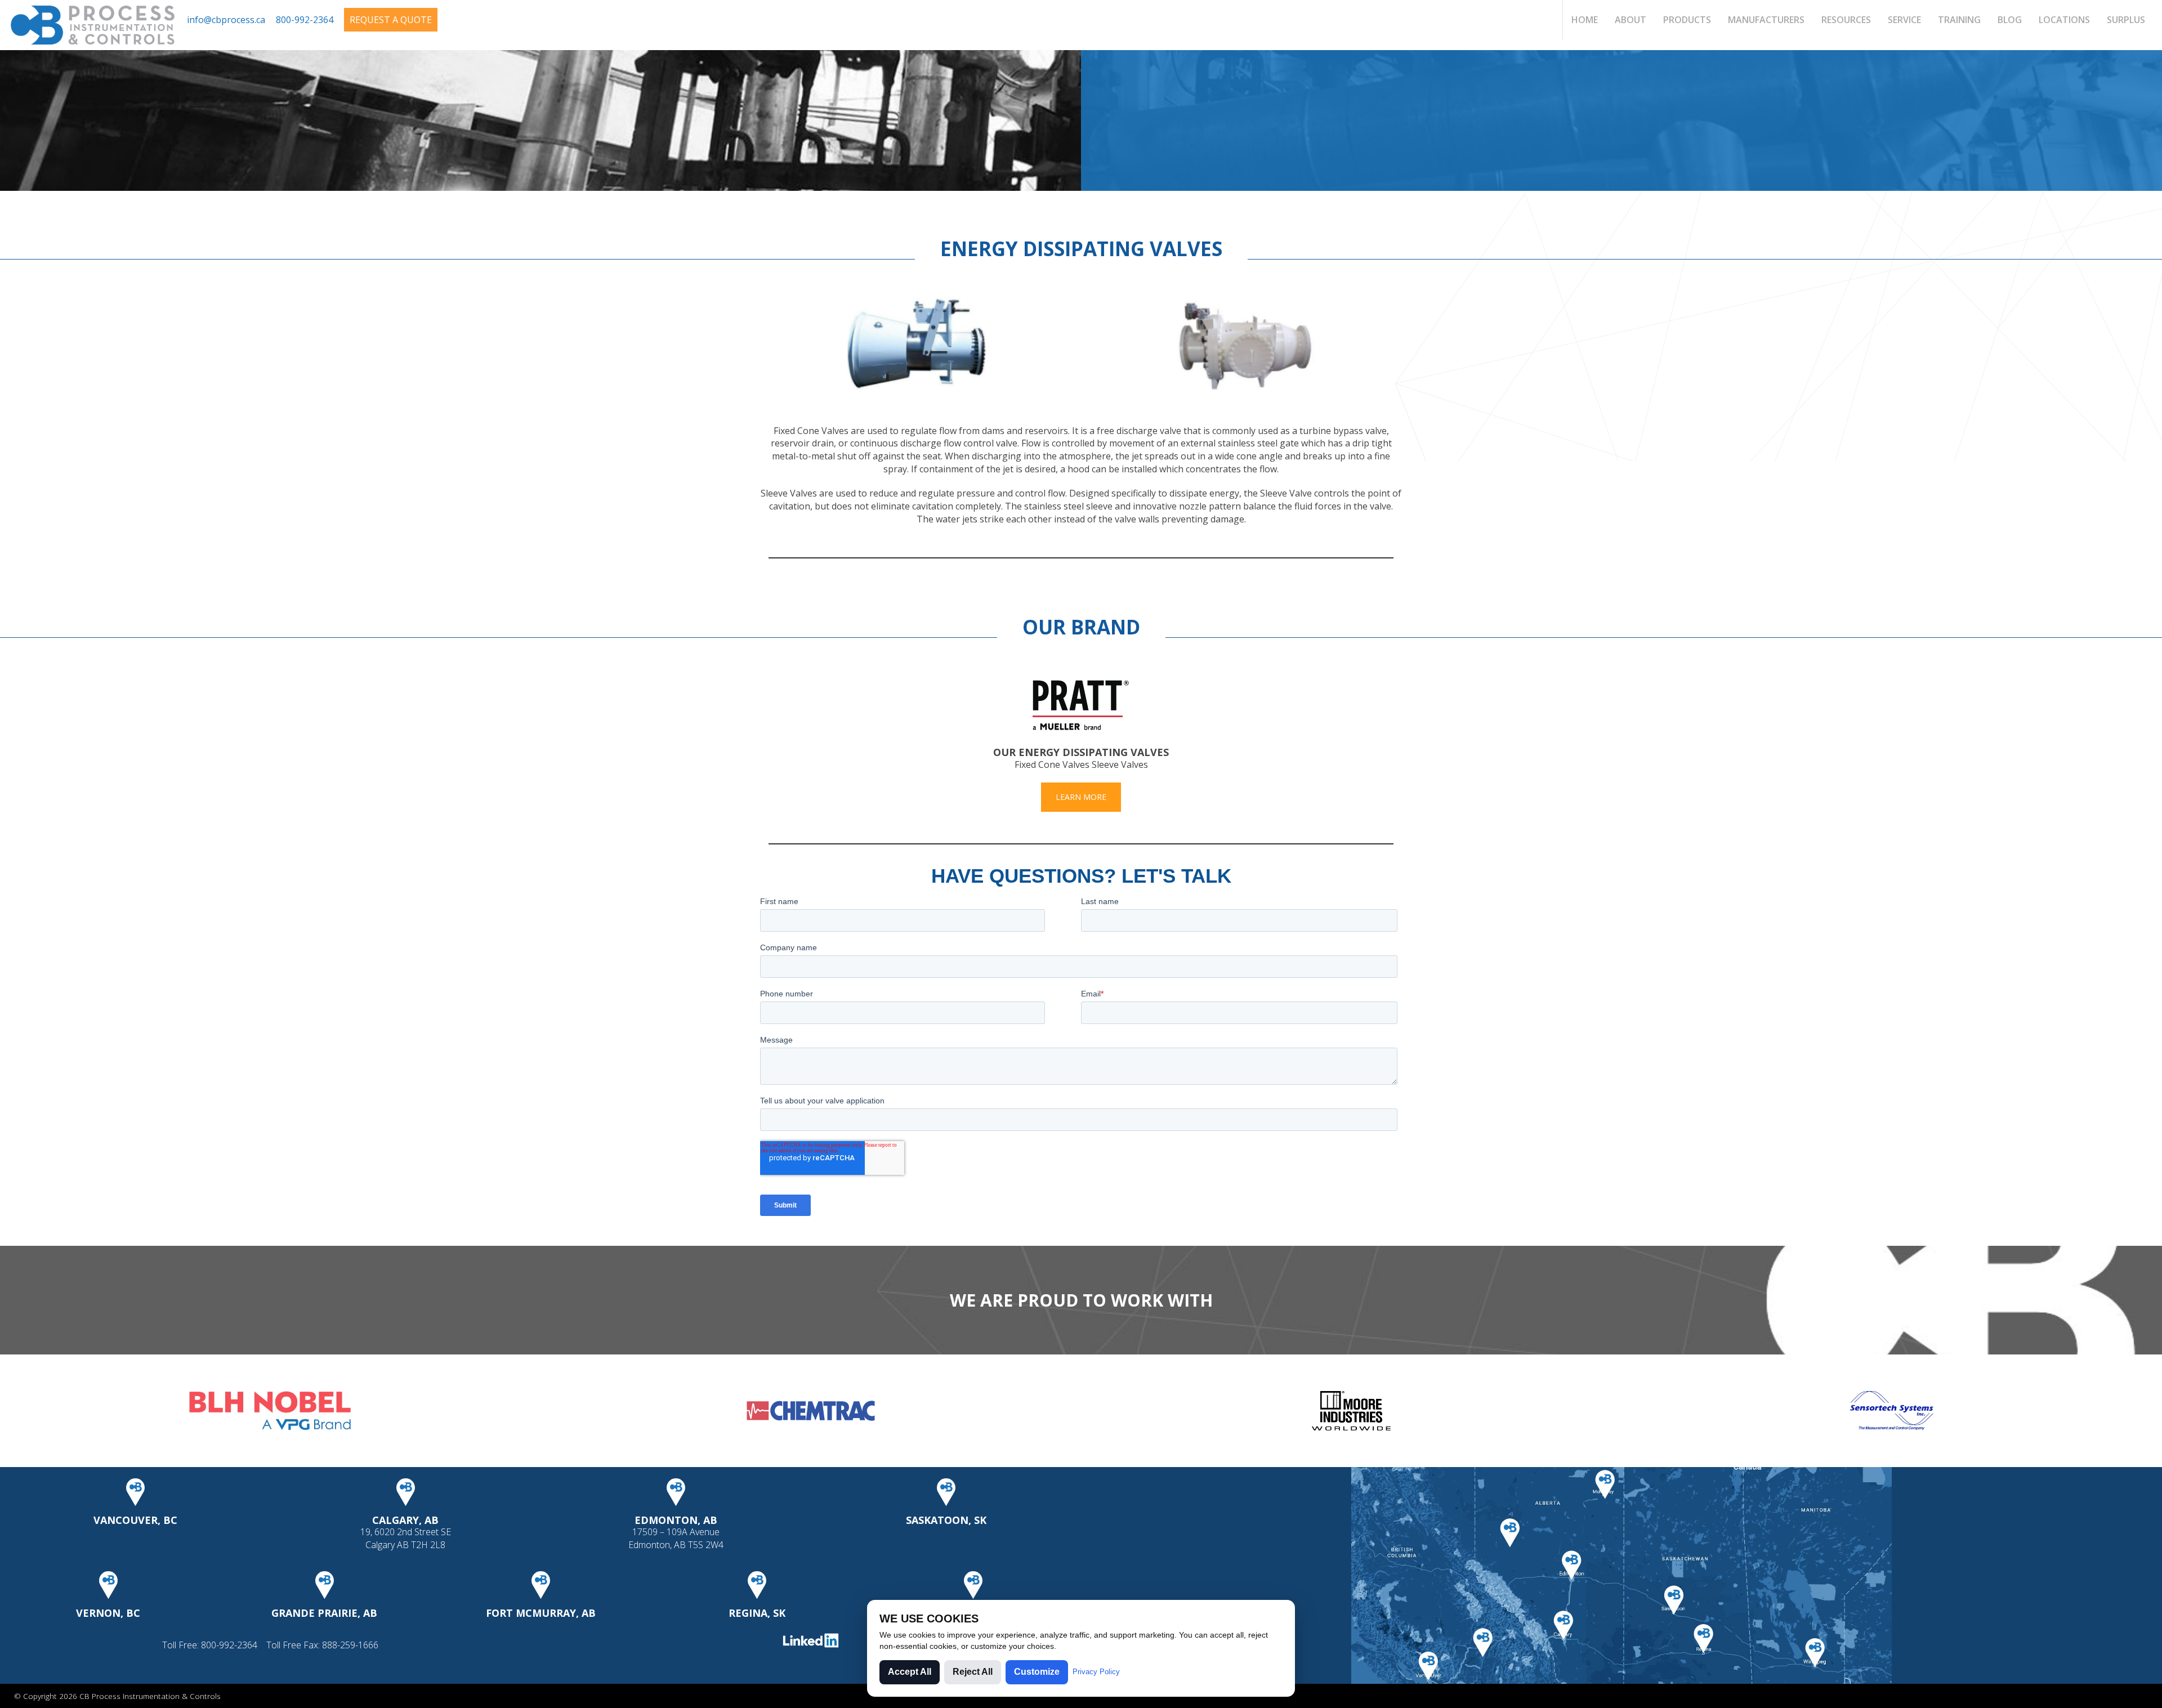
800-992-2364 (305, 20)
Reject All (973, 1672)
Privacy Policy (1096, 1672)
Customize (1037, 1672)
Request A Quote (391, 20)
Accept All (910, 1672)
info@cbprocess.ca (226, 20)
